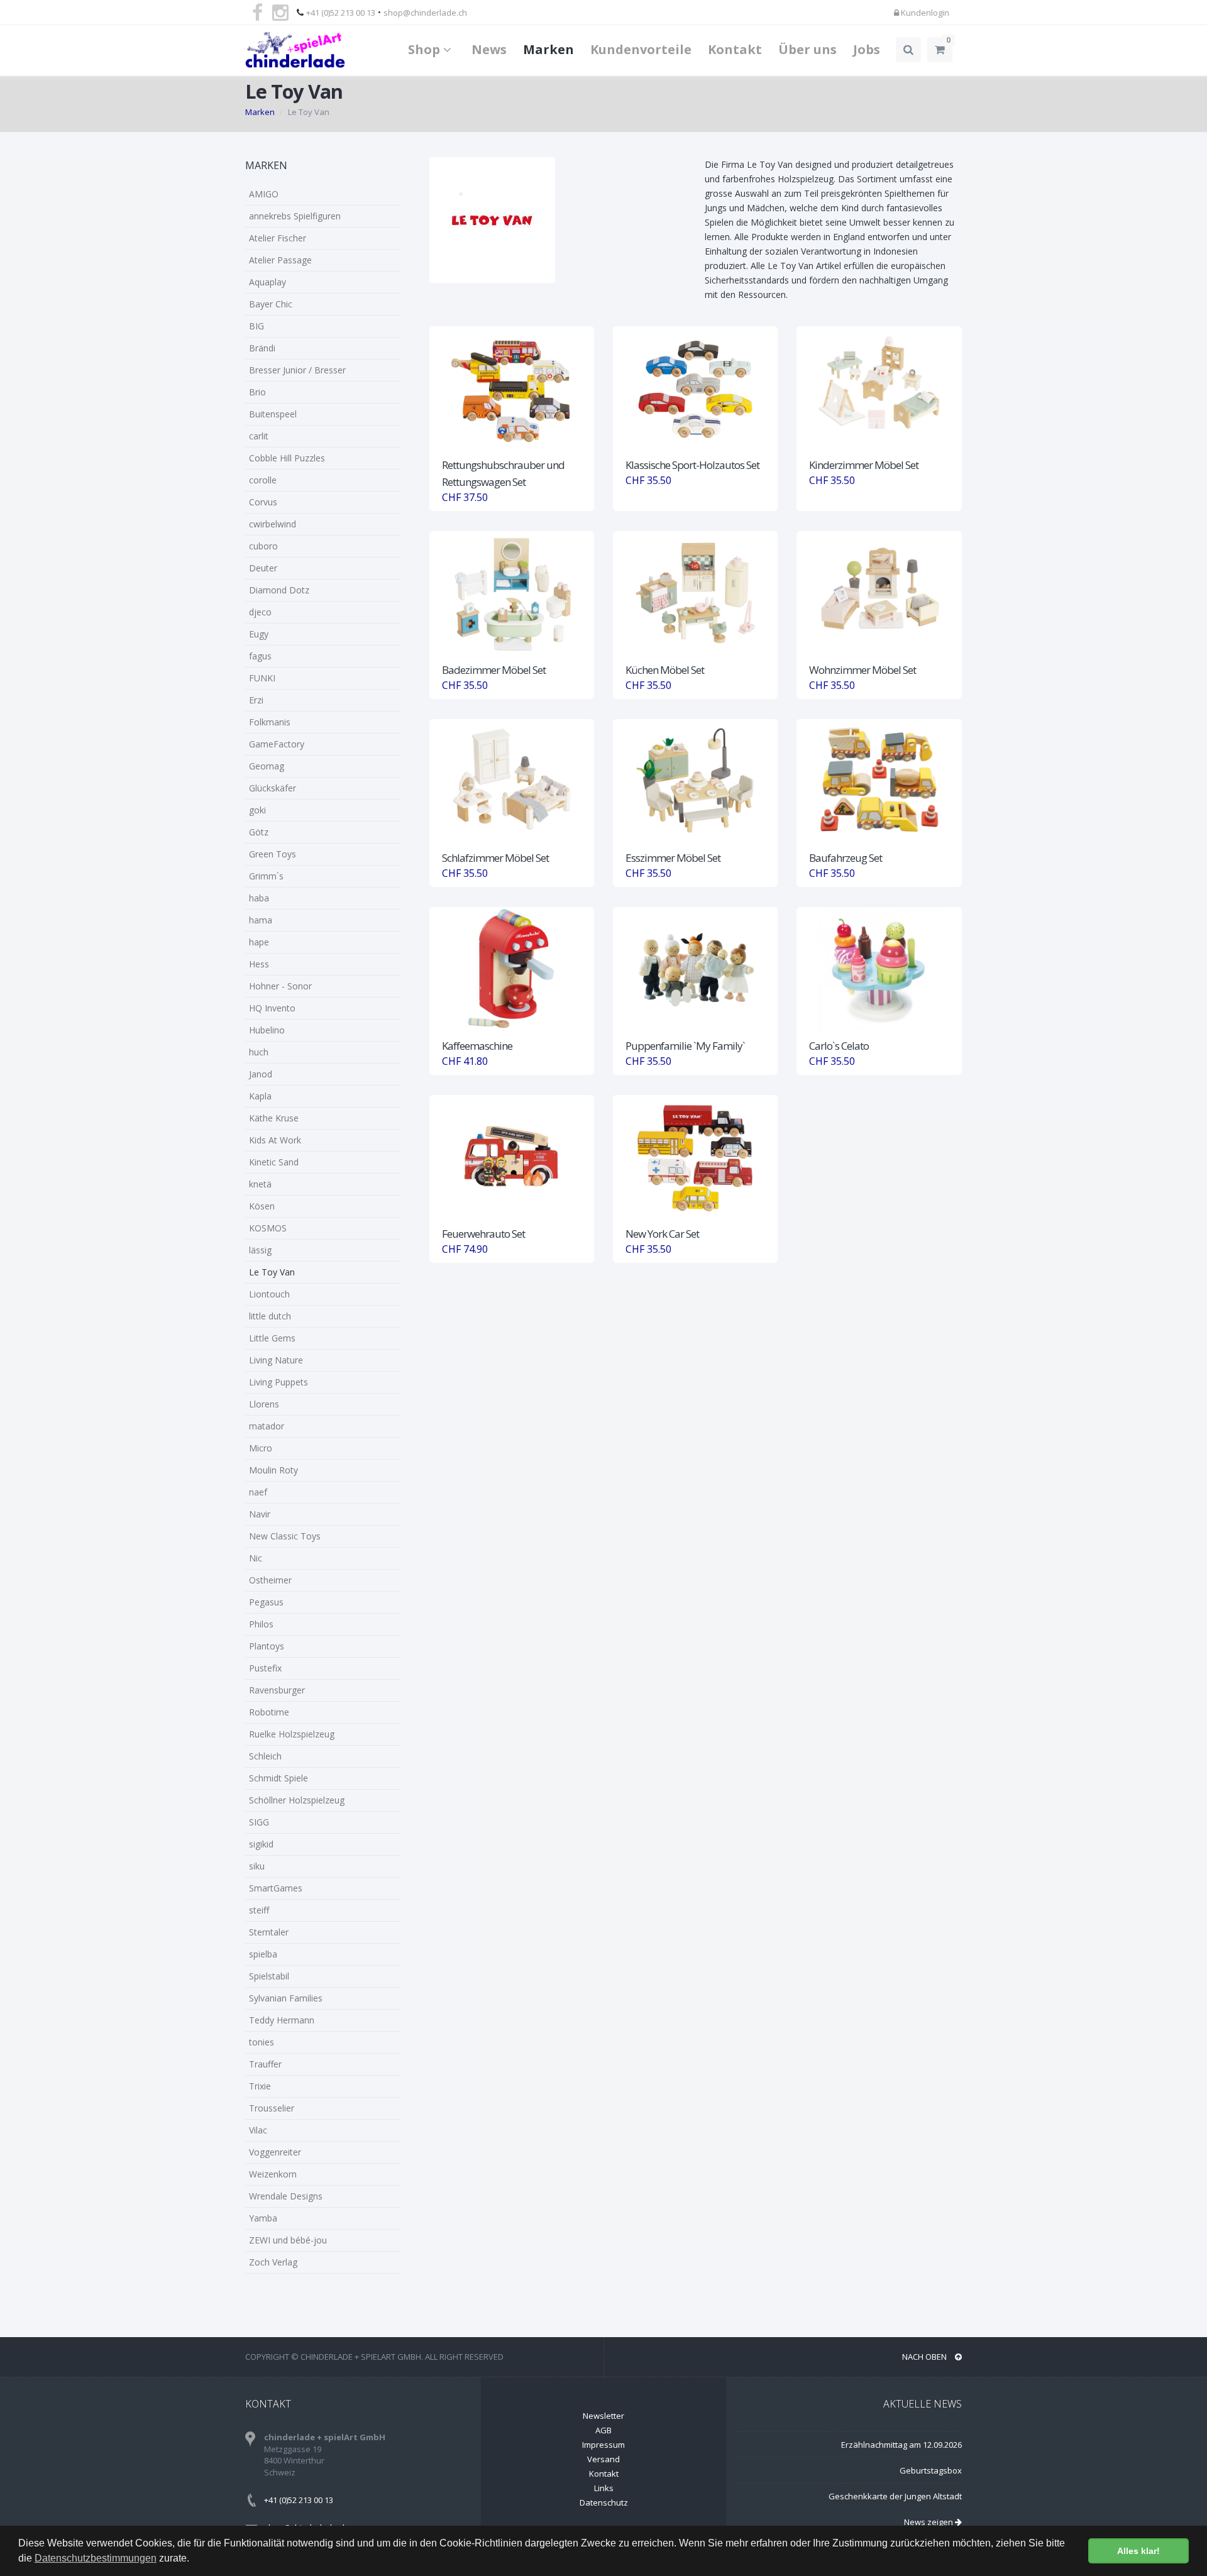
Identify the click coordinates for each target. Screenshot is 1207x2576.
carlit (259, 436)
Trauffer (265, 2064)
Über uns (807, 49)
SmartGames (276, 1888)
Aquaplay (267, 282)
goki (257, 810)
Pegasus (266, 1602)
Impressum (603, 2445)
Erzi (256, 700)
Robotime (269, 1712)
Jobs (867, 49)
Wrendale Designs (286, 2196)
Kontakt (735, 49)
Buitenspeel (273, 414)
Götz (259, 832)
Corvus (263, 502)
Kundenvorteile (641, 49)
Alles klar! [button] (1138, 2551)
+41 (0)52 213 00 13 (341, 13)
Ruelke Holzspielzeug (292, 1734)
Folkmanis (270, 722)
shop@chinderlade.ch (425, 13)
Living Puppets (278, 1382)
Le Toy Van (272, 1272)
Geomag (267, 766)
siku (257, 1866)
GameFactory (277, 744)
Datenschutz (604, 2502)
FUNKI (262, 678)
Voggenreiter (275, 2152)
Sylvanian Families (286, 1998)
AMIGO (264, 194)
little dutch (270, 1316)
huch (259, 1052)
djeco (260, 612)
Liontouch (269, 1294)
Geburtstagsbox (931, 2470)
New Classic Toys (285, 1536)
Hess (259, 964)
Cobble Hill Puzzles (287, 458)
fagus (260, 656)
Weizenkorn (273, 2174)
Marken (548, 49)
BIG (256, 326)
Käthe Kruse (274, 1118)
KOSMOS (268, 1228)
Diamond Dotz (279, 590)
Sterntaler (269, 1932)
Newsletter (603, 2416)
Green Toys (273, 854)
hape (259, 942)
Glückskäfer (273, 788)
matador (267, 1426)
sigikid (261, 1844)
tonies (262, 2042)
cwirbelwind (273, 524)
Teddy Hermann (282, 2020)
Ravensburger (277, 1690)
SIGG (259, 1822)
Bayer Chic (271, 304)
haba (259, 898)
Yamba (263, 2218)
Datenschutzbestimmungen (96, 2558)
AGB (603, 2430)
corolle (263, 480)
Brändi (262, 348)
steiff (259, 1910)
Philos (261, 1624)
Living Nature (276, 1360)
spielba (263, 1954)
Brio (257, 392)
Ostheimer (270, 1580)
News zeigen (929, 2522)
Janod (261, 1074)
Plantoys (267, 1646)
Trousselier (272, 2108)
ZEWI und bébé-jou (288, 2240)
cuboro (263, 546)
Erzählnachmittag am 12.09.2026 (901, 2445)
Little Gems (272, 1338)
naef (258, 1492)
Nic (256, 1558)
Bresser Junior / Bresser (297, 370)
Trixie (260, 2086)
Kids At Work (275, 1140)
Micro (261, 1448)
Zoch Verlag (273, 2262)
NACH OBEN (925, 2357)
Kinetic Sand (274, 1162)
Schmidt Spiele (278, 1778)
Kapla (260, 1096)
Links (604, 2488)
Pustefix (265, 1668)
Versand (603, 2459)
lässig (260, 1250)
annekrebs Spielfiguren (295, 216)
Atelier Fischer (278, 238)
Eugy (259, 634)
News (489, 49)
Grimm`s (266, 876)
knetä (260, 1184)
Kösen (262, 1206)
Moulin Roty (273, 1470)
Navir (260, 1514)
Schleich (265, 1756)
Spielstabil (269, 1976)
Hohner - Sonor (280, 986)
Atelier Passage (280, 260)
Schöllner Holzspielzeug (297, 1800)
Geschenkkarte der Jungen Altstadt (895, 2496)
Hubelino (267, 1030)
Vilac (258, 2130)
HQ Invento (272, 1008)
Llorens (264, 1404)
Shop (426, 49)
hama (261, 920)
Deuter (263, 568)
